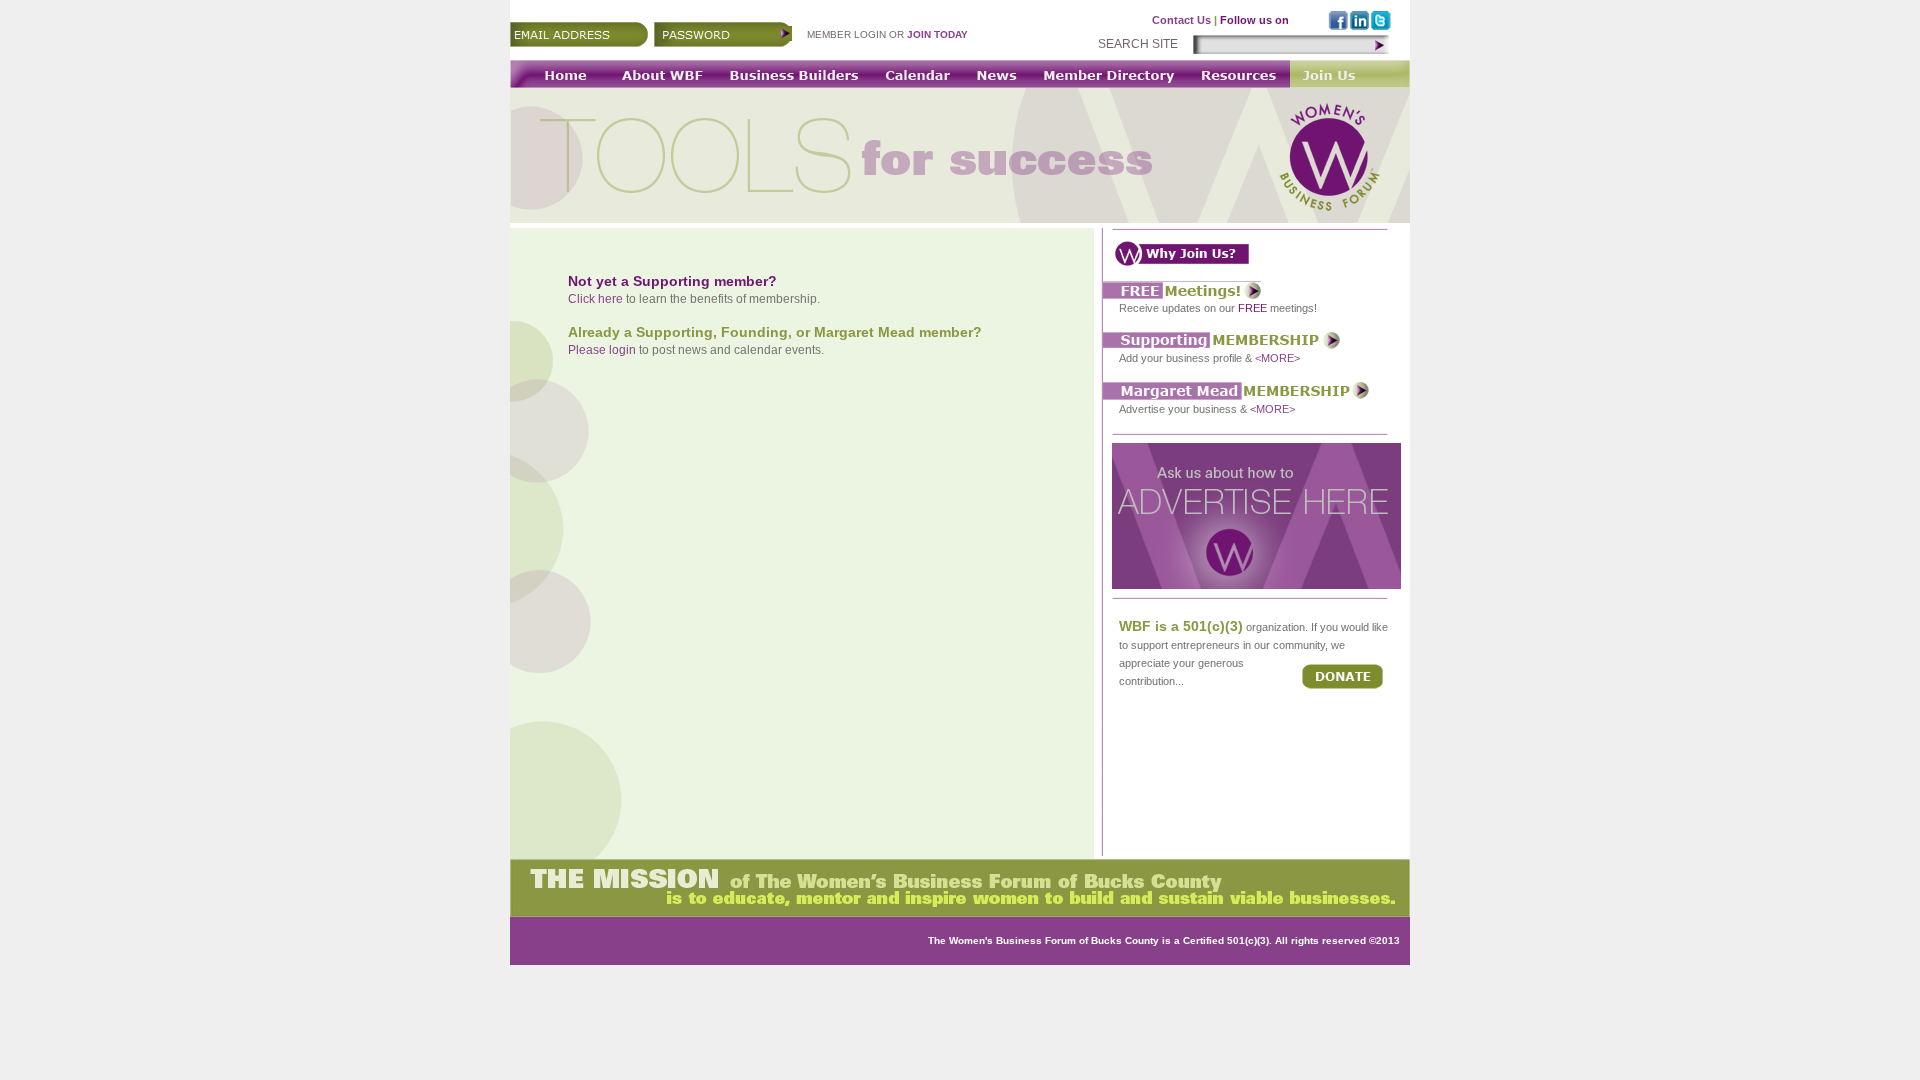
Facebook (1338, 20)
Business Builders (792, 74)
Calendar (917, 74)
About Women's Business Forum (660, 74)
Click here (595, 299)
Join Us (1350, 74)
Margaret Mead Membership (1236, 391)
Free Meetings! (1182, 290)
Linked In (1359, 20)
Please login (602, 350)
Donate (1342, 676)
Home (557, 74)
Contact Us (1181, 20)
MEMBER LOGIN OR (887, 34)
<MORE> (1277, 358)
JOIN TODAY (937, 34)
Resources (1237, 74)
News (997, 74)
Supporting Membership (1221, 340)
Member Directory (1107, 74)
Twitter (1381, 20)
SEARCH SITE (1138, 44)
